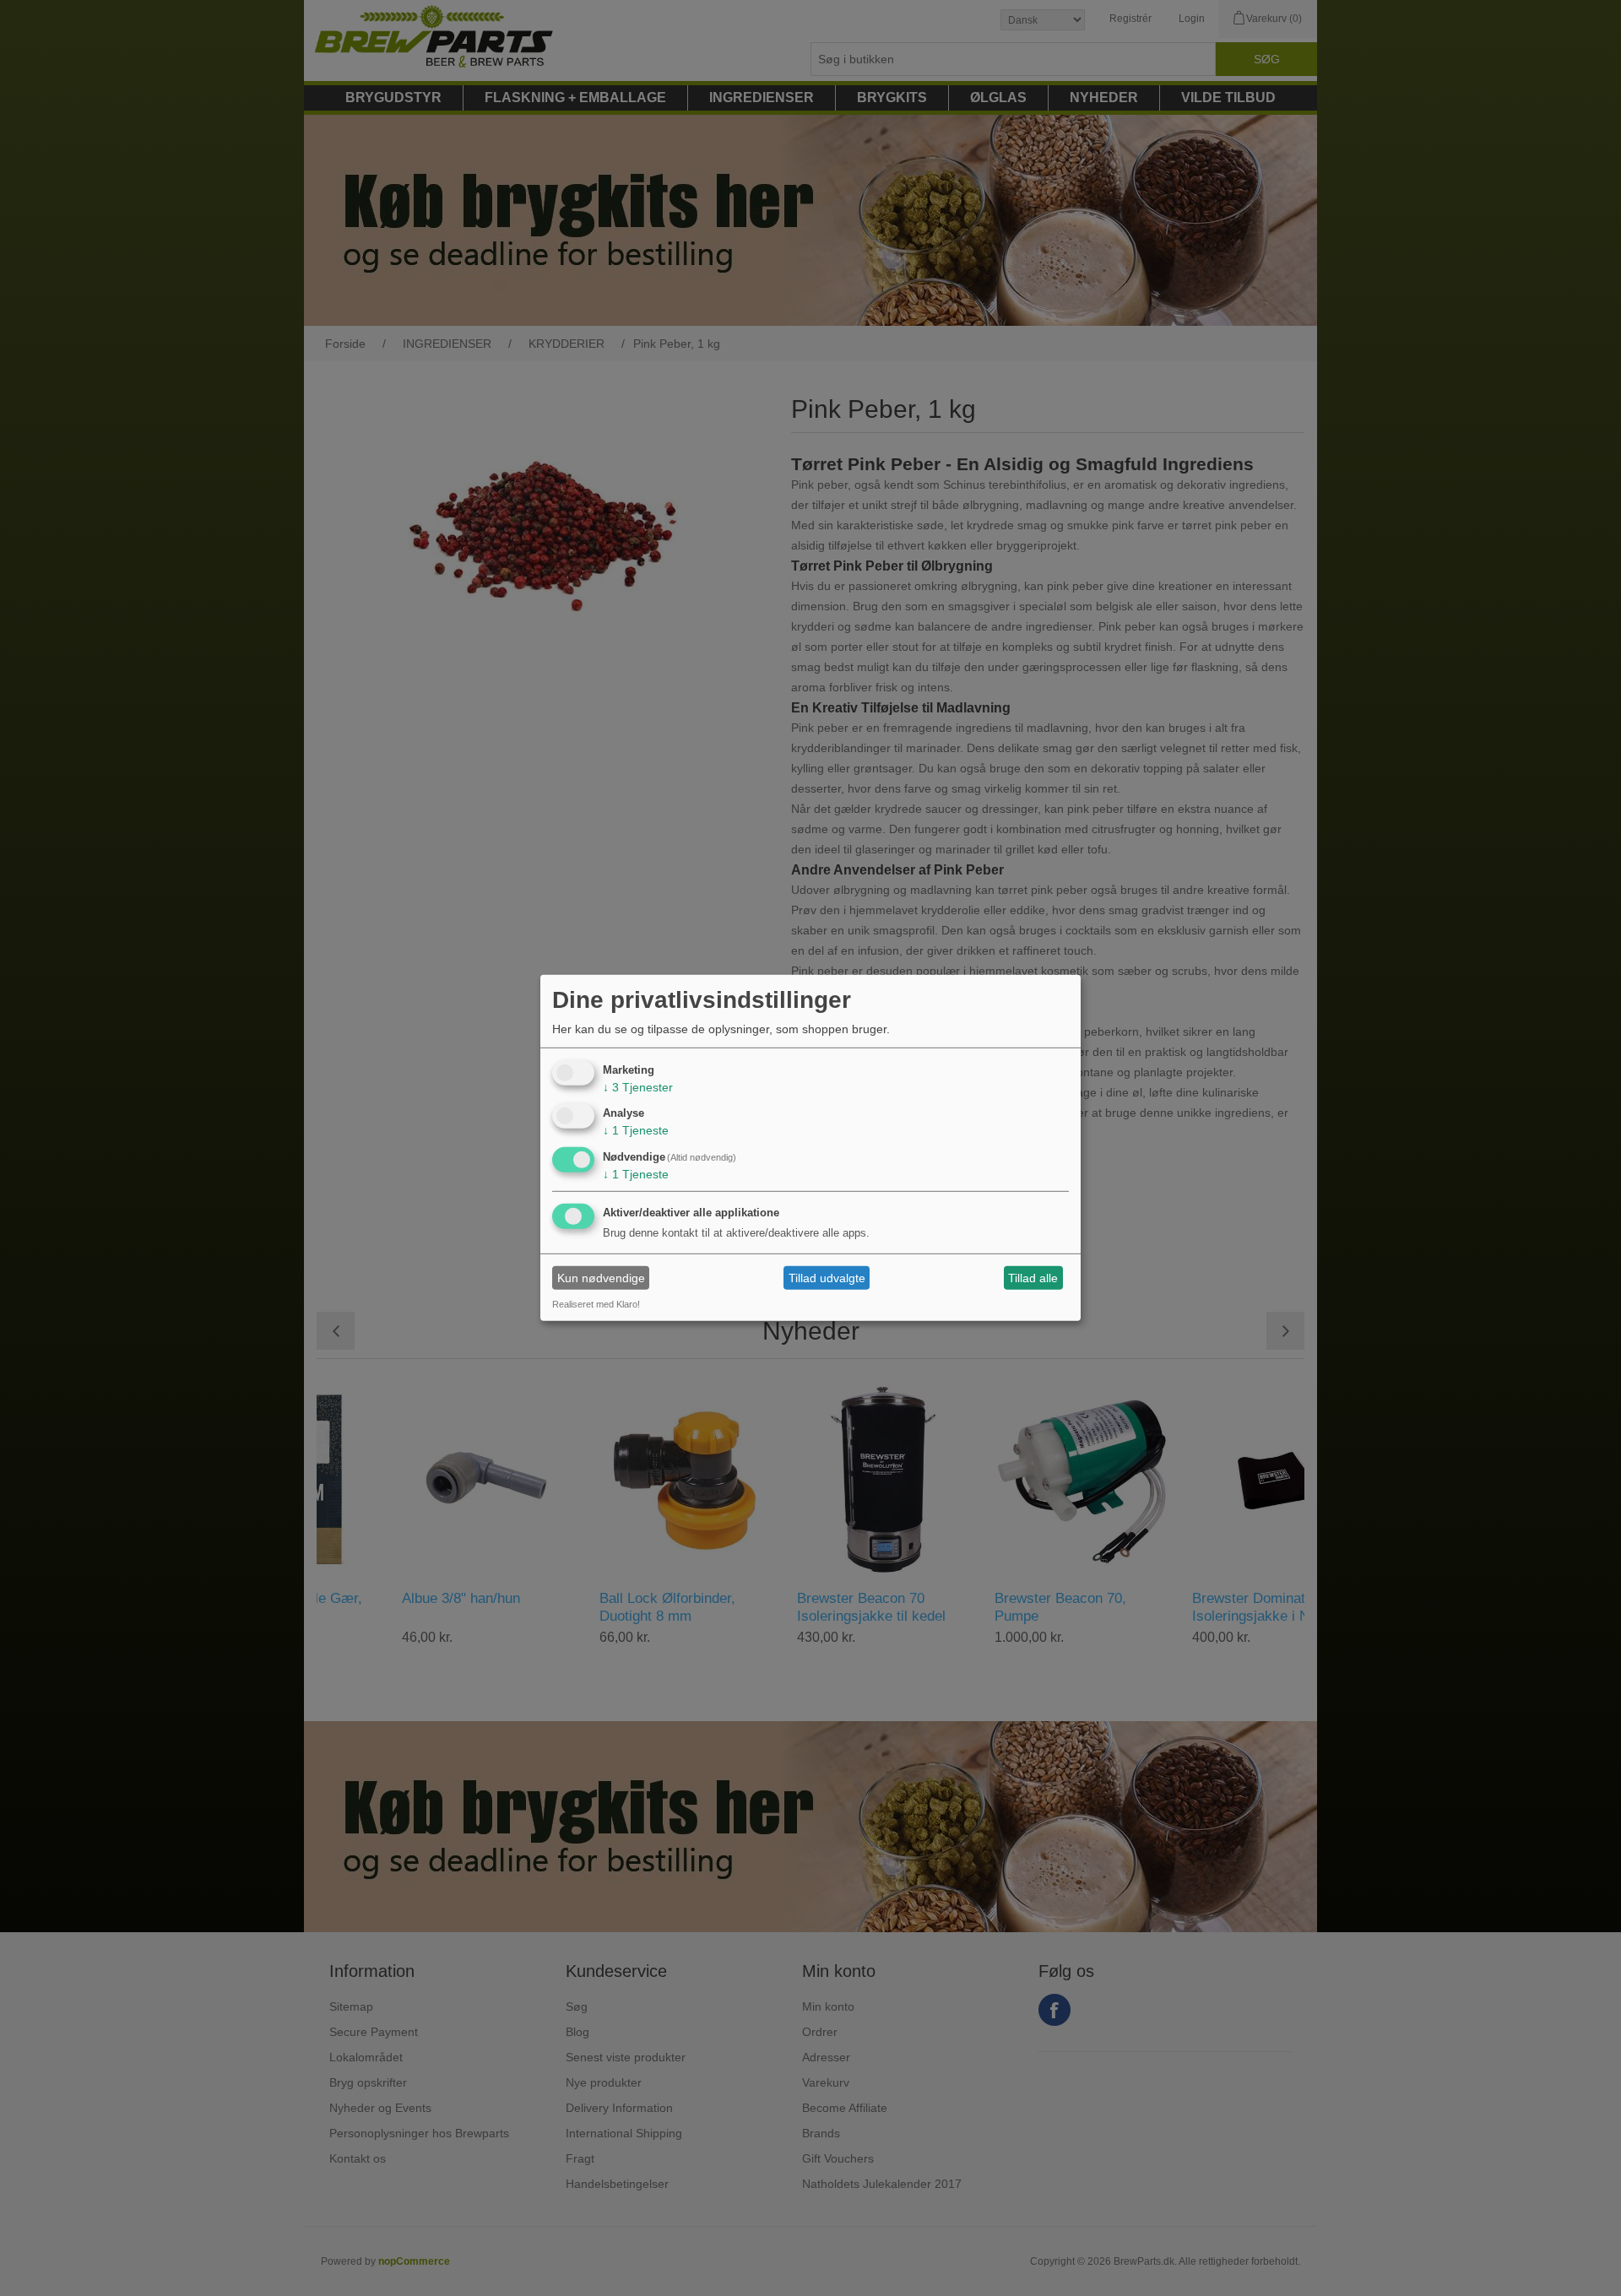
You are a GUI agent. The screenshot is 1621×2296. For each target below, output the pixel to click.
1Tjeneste (636, 1130)
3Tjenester (638, 1086)
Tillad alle (1033, 1278)
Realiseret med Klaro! (596, 1304)
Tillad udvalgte (827, 1278)
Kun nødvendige (601, 1278)
